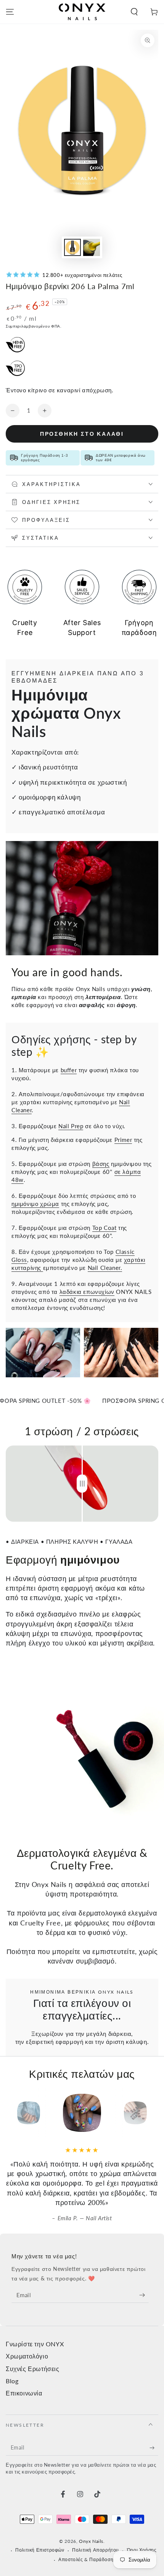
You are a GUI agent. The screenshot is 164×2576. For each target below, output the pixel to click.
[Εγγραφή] (144, 2295)
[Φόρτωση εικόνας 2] (92, 247)
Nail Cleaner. (105, 1268)
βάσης (101, 1164)
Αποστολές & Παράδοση (86, 2559)
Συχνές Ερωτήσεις (33, 2369)
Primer (123, 1140)
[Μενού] (10, 12)
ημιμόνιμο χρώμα (35, 1204)
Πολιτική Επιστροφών (40, 2550)
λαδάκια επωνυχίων (87, 1292)
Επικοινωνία (24, 2393)
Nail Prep (71, 1126)
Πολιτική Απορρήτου (96, 2550)
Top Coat (105, 1228)
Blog (12, 2381)
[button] (134, 12)
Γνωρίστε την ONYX (35, 2344)
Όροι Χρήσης (142, 2550)
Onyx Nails (91, 2541)
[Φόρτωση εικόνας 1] (72, 247)
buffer (69, 1070)
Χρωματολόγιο (27, 2356)
